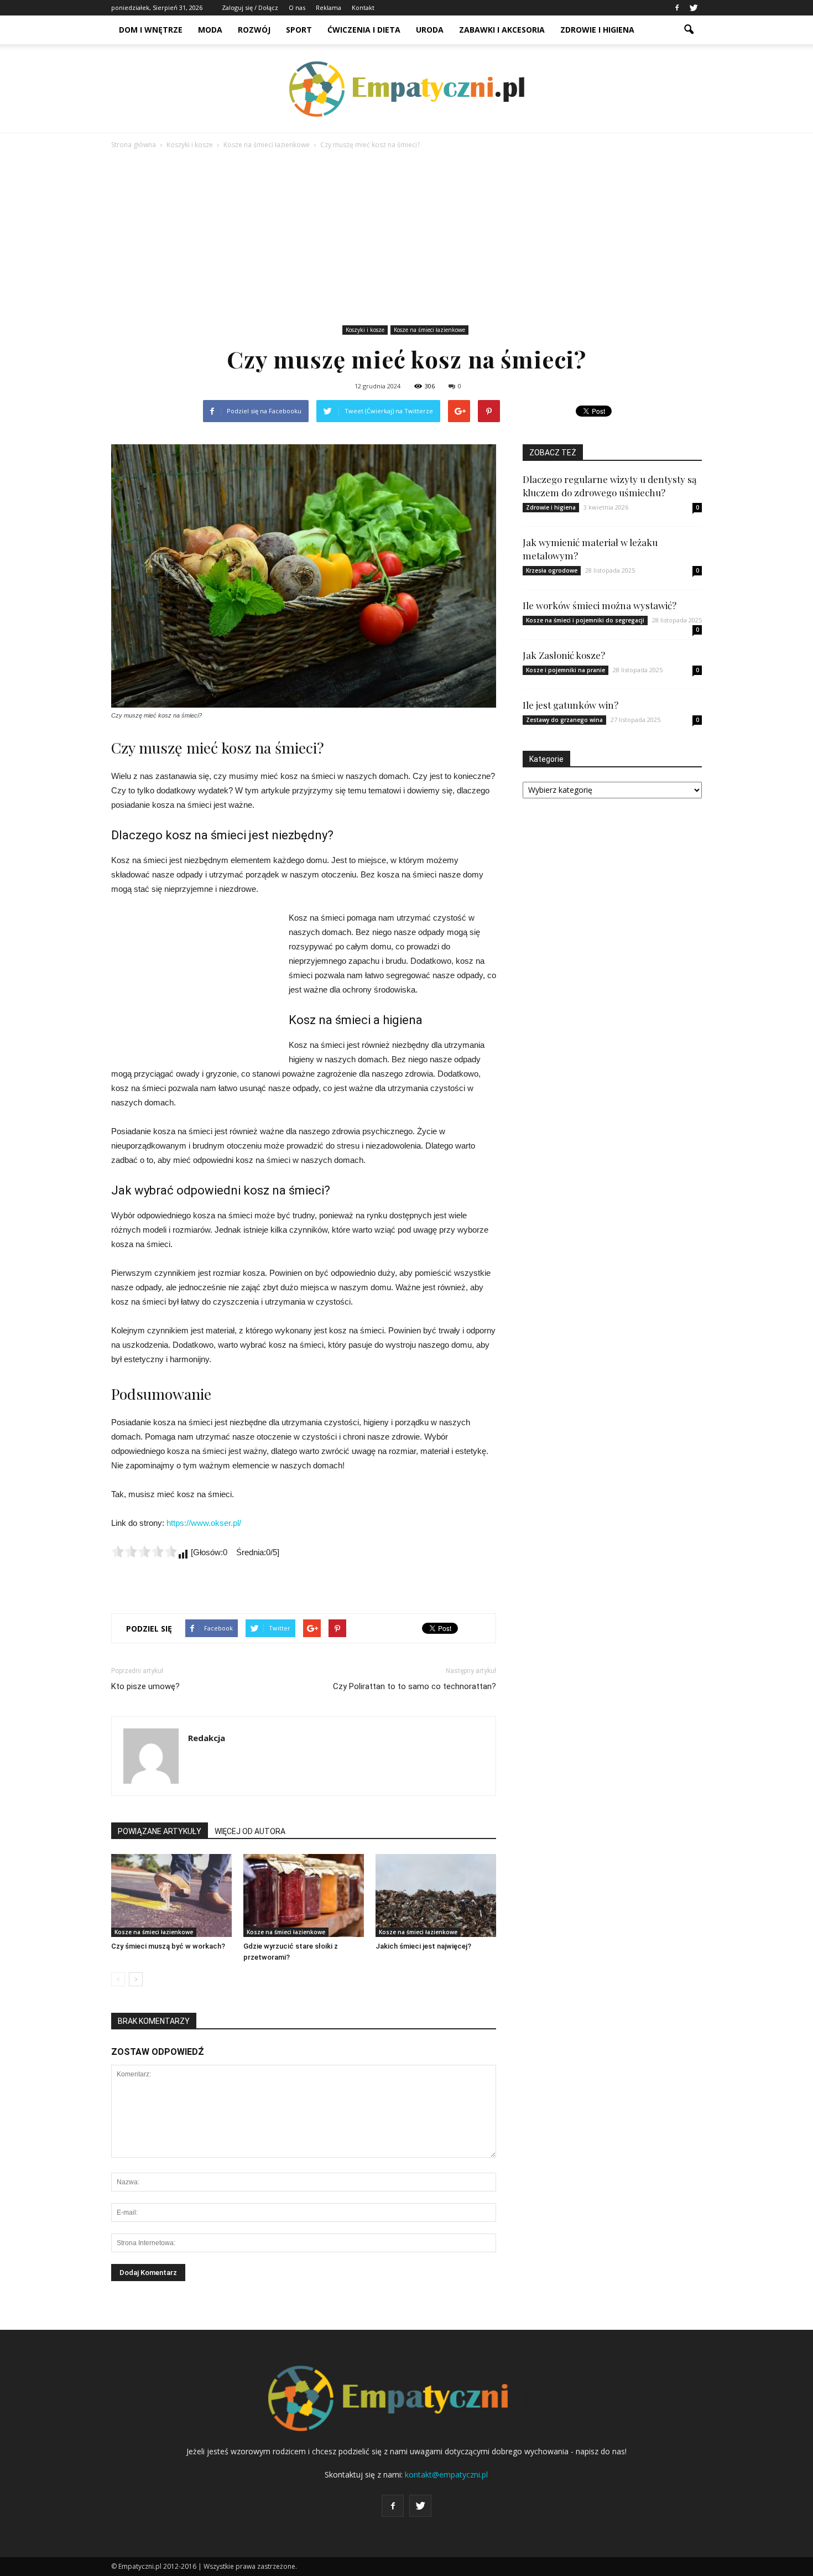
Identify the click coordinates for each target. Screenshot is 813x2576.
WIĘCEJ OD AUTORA (250, 1831)
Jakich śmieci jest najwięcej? (423, 1946)
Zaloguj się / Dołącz (250, 7)
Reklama (329, 7)
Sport (299, 30)
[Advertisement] (406, 239)
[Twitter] (694, 8)
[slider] (144, 1551)
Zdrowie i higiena (597, 30)
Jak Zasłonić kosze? (564, 655)
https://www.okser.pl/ (204, 1523)
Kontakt (363, 7)
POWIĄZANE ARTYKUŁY (160, 1831)
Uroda (430, 30)
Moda (210, 30)
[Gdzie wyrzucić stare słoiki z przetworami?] (304, 1895)
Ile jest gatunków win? (570, 705)
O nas (297, 7)
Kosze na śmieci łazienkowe (429, 330)
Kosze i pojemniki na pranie (566, 670)
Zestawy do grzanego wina (564, 720)
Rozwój (254, 30)
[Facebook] (677, 8)
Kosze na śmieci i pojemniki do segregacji (585, 620)
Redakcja (207, 1738)
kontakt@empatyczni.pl (446, 2474)
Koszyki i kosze (365, 330)
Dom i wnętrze (151, 30)
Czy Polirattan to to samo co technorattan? (415, 1686)
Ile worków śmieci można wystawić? (600, 605)
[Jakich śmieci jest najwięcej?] (436, 1895)
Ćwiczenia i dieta (364, 30)
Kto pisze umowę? (145, 1686)
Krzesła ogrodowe (552, 570)
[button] (689, 30)
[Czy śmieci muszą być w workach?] (171, 1895)
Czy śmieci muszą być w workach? (168, 1946)
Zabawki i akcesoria (502, 30)
